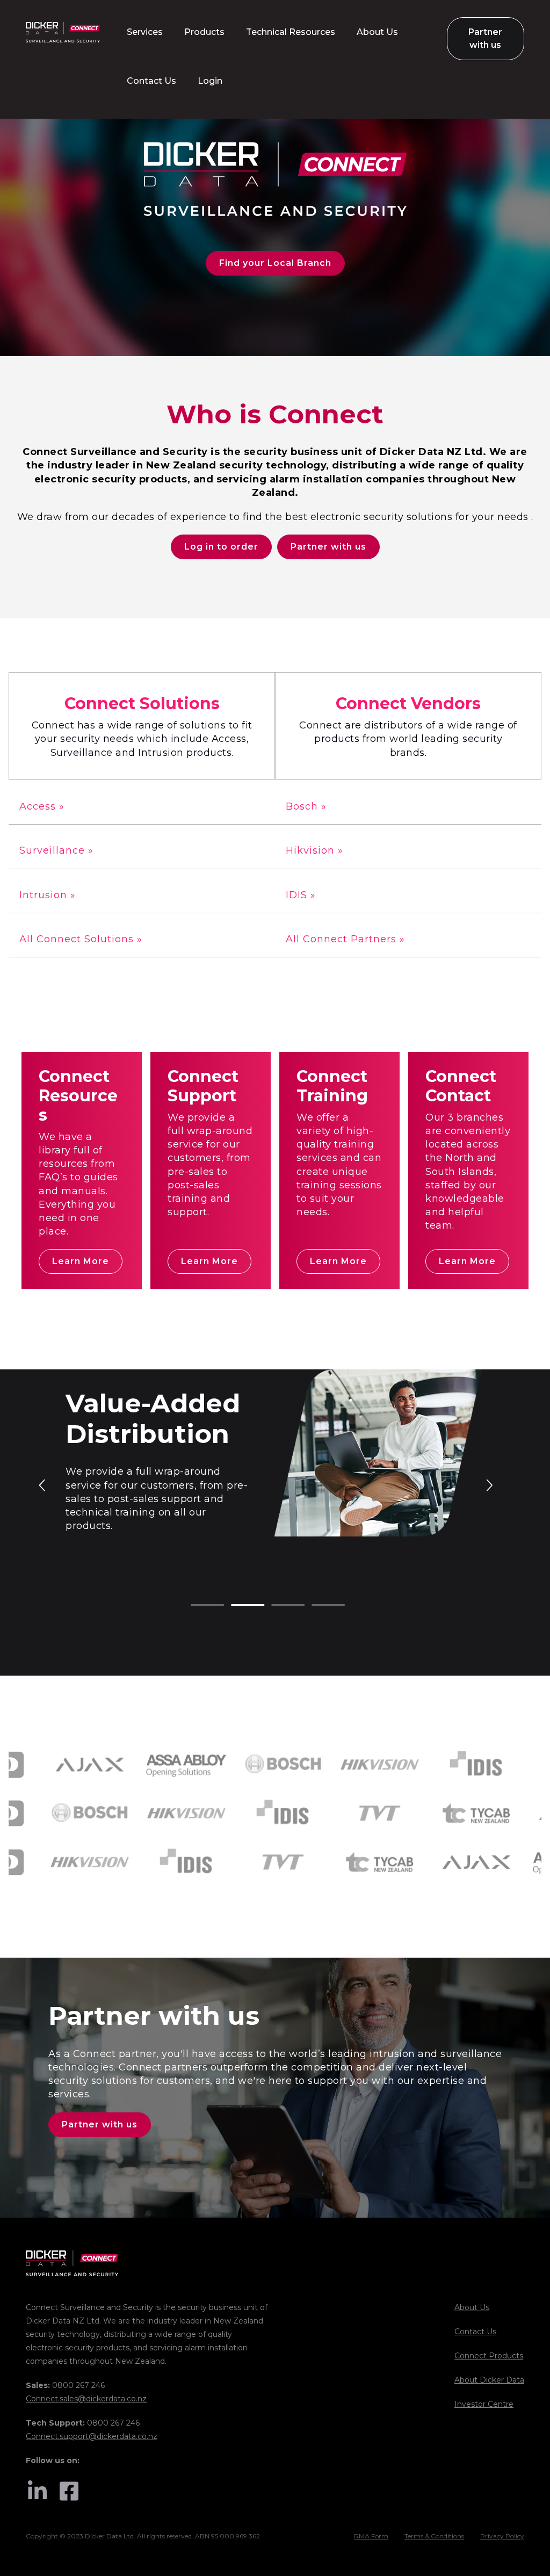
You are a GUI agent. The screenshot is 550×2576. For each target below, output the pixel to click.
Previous (43, 1484)
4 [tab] (317, 1606)
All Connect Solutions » (81, 939)
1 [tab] (196, 1606)
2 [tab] (236, 1606)
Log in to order (221, 547)
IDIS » (301, 895)
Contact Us (475, 2332)
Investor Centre (484, 2404)
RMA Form (371, 2536)
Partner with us (328, 547)
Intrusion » (48, 895)
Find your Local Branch (275, 263)
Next (489, 1484)
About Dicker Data (489, 2380)
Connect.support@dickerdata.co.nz (92, 2436)
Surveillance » (56, 850)
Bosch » (306, 806)
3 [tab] (277, 1606)
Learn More (81, 1261)
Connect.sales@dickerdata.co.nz (86, 2399)
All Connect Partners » (345, 939)
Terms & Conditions (434, 2536)
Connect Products (489, 2356)
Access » (42, 806)
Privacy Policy (502, 2536)
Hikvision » (314, 850)
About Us (472, 2307)
